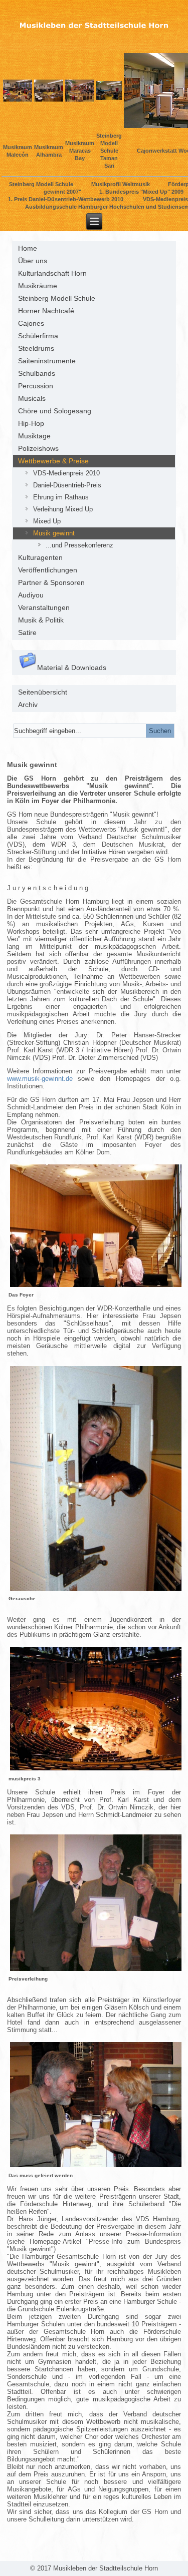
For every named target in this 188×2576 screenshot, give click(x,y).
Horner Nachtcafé (46, 311)
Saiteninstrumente (47, 361)
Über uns (33, 261)
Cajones (31, 323)
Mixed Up (47, 521)
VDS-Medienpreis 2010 (66, 473)
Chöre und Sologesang (55, 411)
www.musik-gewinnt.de (40, 1079)
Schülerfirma (38, 336)
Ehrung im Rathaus (61, 497)
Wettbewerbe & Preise (53, 461)
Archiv (28, 705)
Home (28, 248)
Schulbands (37, 373)
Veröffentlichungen (48, 570)
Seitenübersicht (43, 692)
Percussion (36, 386)
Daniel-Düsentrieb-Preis (67, 485)
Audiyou (31, 595)
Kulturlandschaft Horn (52, 273)
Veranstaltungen (44, 607)
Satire (27, 632)
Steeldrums (36, 348)
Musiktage (34, 436)
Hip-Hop (31, 423)
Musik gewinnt (54, 533)
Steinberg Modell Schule (57, 298)
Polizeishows (38, 448)
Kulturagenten (40, 557)
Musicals (32, 398)
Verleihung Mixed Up (63, 509)
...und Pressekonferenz (79, 545)
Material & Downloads (72, 668)
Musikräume (38, 286)
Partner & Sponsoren (51, 582)
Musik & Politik (41, 620)
